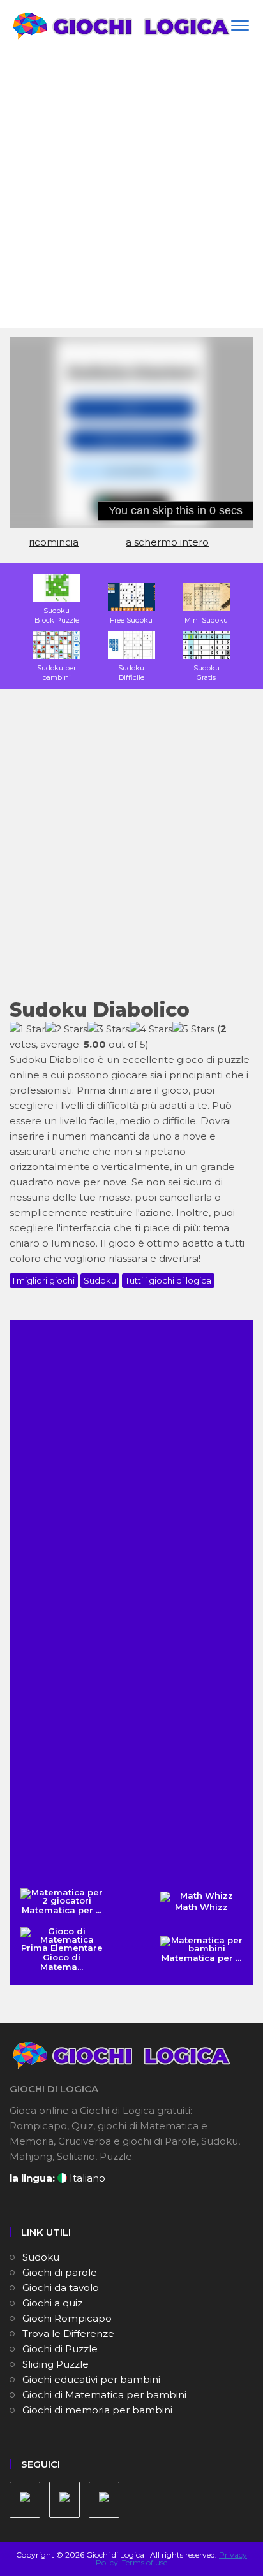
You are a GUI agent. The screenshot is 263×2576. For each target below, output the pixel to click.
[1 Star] (27, 1029)
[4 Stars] (151, 1029)
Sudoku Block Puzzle (57, 615)
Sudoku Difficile (131, 673)
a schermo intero (167, 542)
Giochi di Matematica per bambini (104, 2395)
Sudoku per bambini (56, 673)
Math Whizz (201, 1907)
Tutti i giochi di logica (168, 1280)
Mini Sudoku (206, 620)
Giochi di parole (60, 2272)
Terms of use (145, 2562)
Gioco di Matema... (62, 1962)
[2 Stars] (66, 1029)
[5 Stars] (193, 1029)
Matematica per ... (62, 1910)
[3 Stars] (109, 1029)
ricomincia (54, 542)
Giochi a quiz (52, 2303)
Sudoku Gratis (207, 673)
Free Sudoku (131, 620)
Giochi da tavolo (61, 2288)
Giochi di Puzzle (60, 2349)
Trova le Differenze (68, 2334)
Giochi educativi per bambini (91, 2379)
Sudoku (100, 1280)
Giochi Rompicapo (67, 2318)
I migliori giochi (44, 1280)
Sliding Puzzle (56, 2364)
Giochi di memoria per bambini (97, 2410)
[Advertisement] (131, 190)
